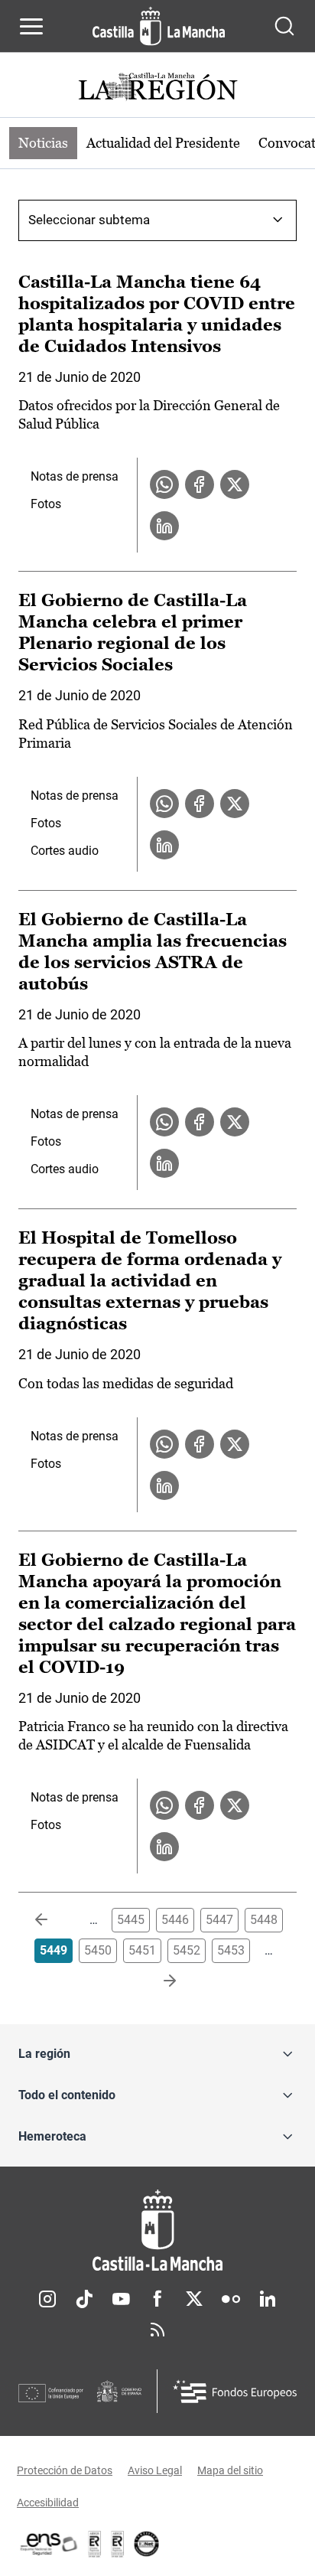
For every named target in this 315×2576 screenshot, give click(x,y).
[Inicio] (157, 2230)
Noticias (43, 143)
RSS (157, 2330)
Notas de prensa (75, 476)
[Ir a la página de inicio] (159, 26)
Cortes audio (65, 851)
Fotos (46, 504)
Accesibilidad (48, 2503)
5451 (142, 1950)
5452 (187, 1950)
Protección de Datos (65, 2470)
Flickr (231, 2299)
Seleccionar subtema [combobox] (89, 220)
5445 (131, 1920)
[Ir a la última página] (157, 1981)
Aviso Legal (155, 2470)
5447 (219, 1920)
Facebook (157, 2299)
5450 (98, 1950)
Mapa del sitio (230, 2470)
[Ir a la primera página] (54, 1920)
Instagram (47, 2299)
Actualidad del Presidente (163, 143)
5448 (264, 1920)
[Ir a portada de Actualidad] (157, 88)
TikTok (84, 2299)
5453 (231, 1950)
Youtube (121, 2299)
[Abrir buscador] (284, 26)
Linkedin (268, 2299)
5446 (175, 1920)
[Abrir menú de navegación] (31, 26)
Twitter (194, 2299)
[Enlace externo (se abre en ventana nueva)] (118, 2544)
